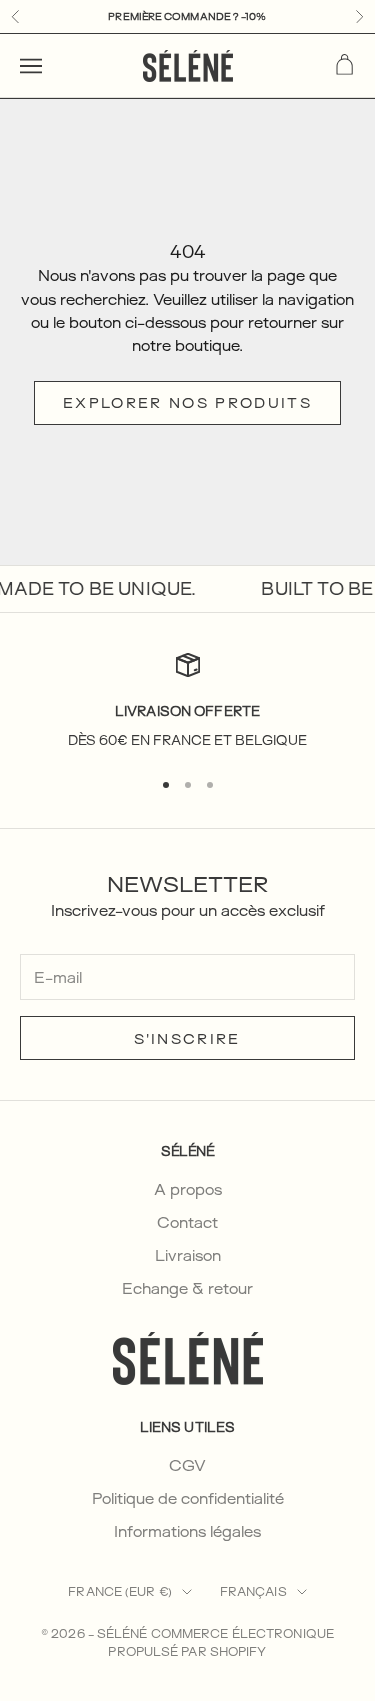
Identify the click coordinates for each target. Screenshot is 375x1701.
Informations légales (187, 1531)
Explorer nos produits (187, 402)
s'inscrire (187, 1038)
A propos (188, 1189)
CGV (187, 1465)
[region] (187, 701)
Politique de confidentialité (188, 1498)
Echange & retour (187, 1288)
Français (253, 1591)
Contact (187, 1222)
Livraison (188, 1255)
